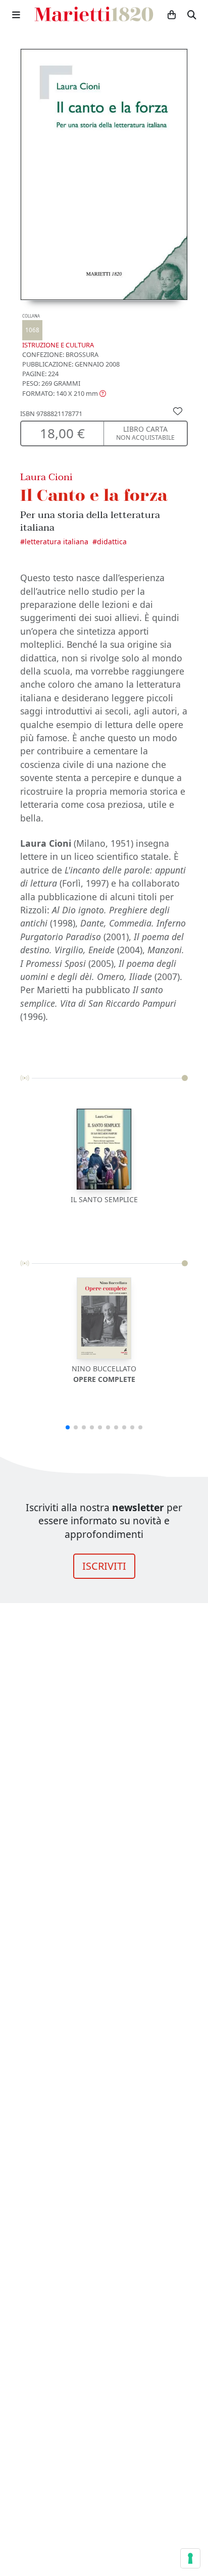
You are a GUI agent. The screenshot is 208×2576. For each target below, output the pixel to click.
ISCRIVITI (104, 1566)
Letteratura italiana (57, 542)
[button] (64, 393)
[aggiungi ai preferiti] (178, 410)
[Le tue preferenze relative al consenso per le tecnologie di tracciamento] (190, 2558)
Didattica (112, 542)
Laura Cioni (46, 477)
